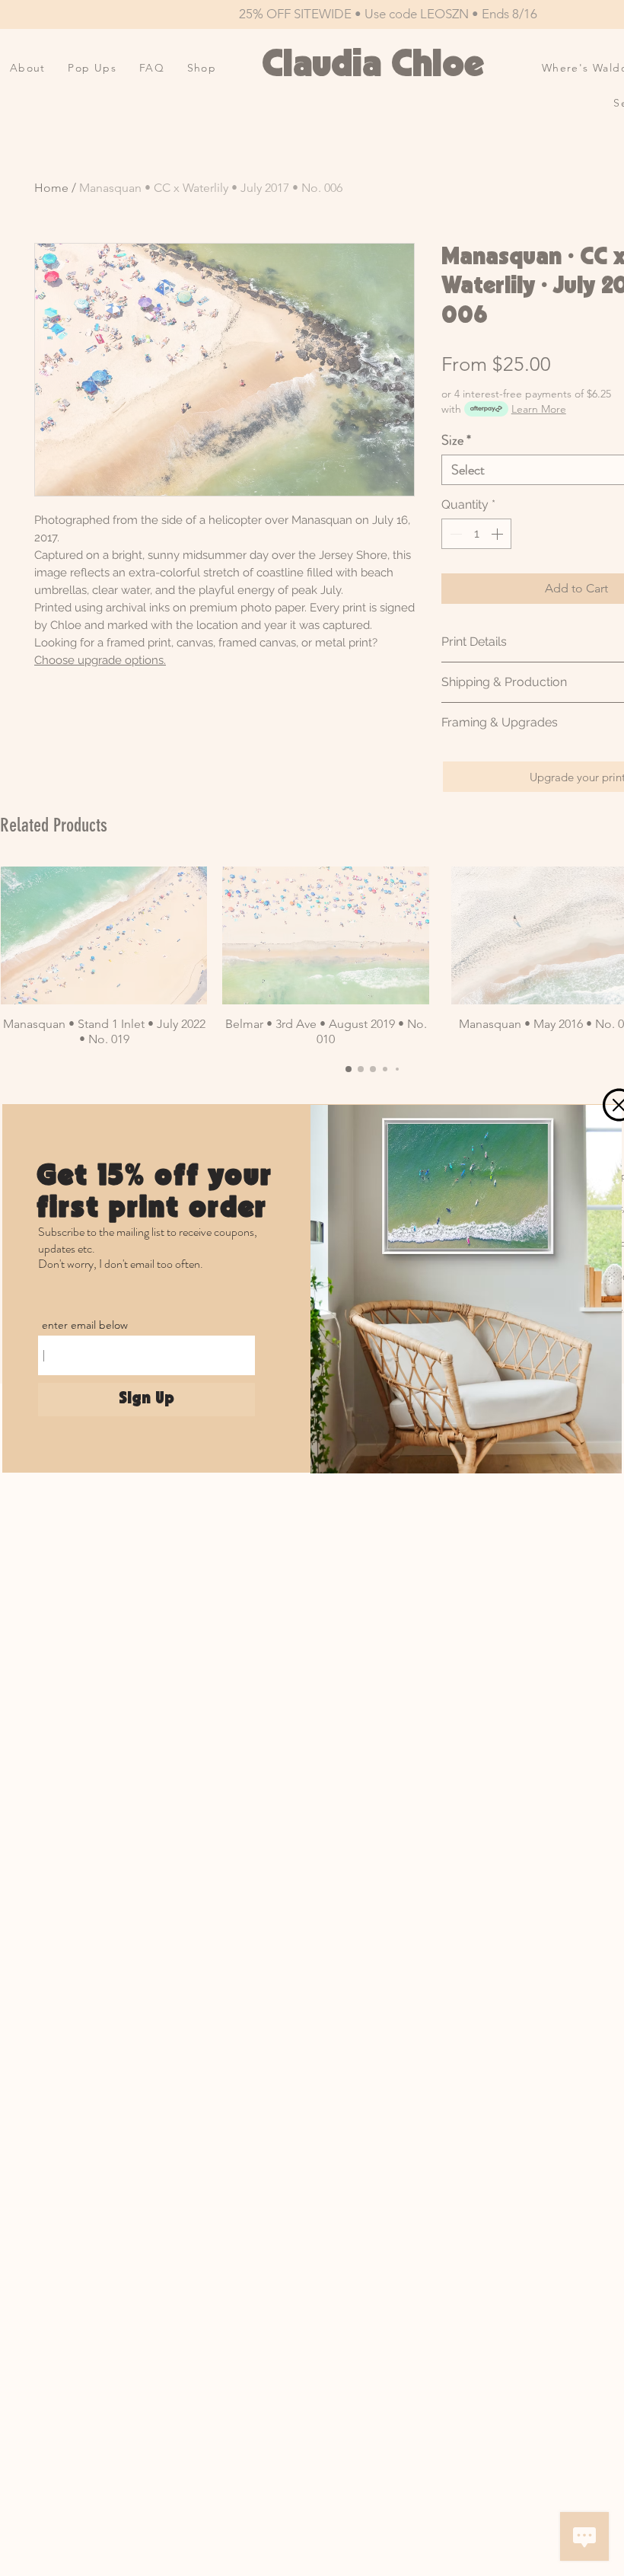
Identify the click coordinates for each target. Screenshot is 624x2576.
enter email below (85, 1325)
